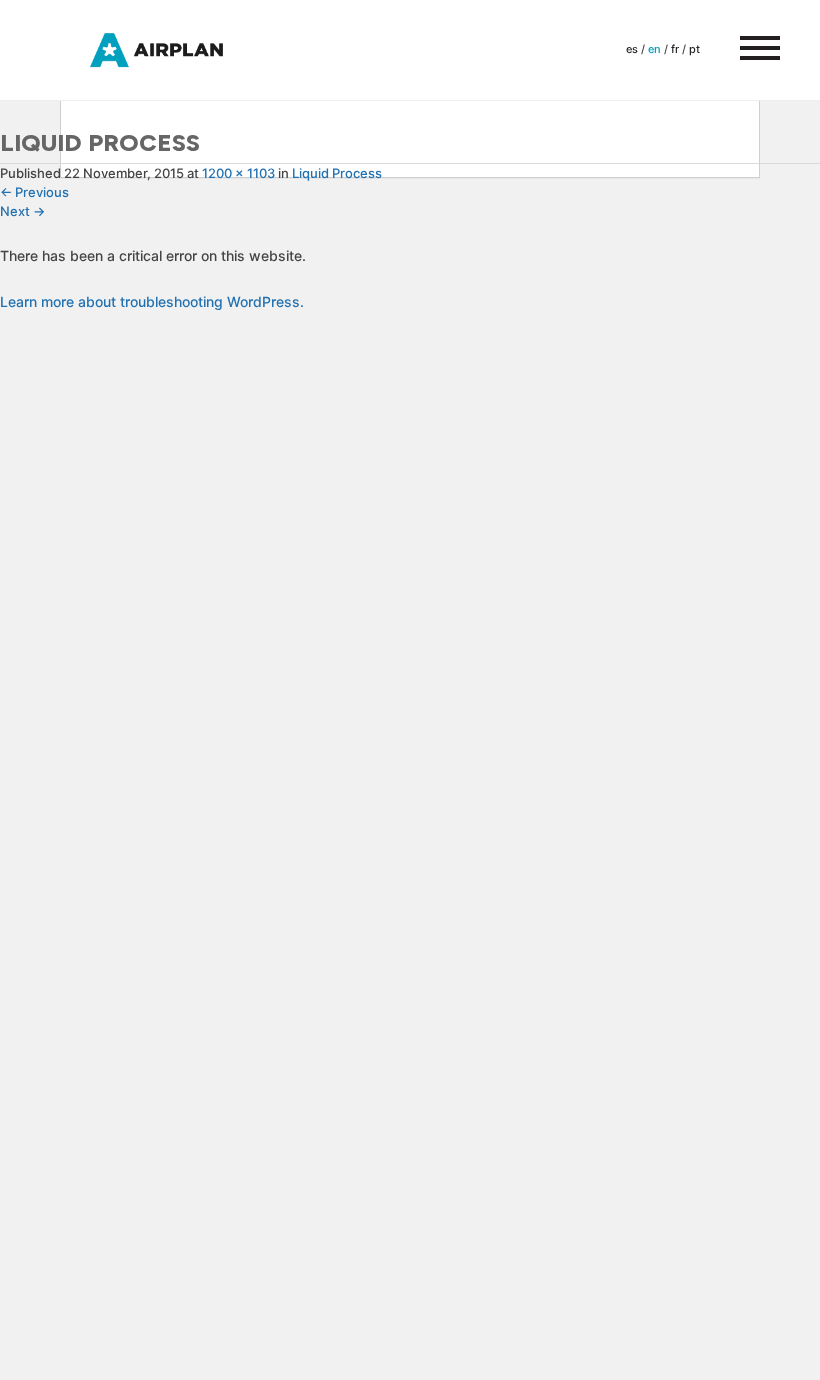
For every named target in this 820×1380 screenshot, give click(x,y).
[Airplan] (175, 49)
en (654, 49)
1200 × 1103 (238, 173)
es (632, 49)
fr (675, 49)
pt (694, 49)
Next (22, 211)
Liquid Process (337, 173)
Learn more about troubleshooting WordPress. (152, 301)
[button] (750, 50)
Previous (34, 192)
